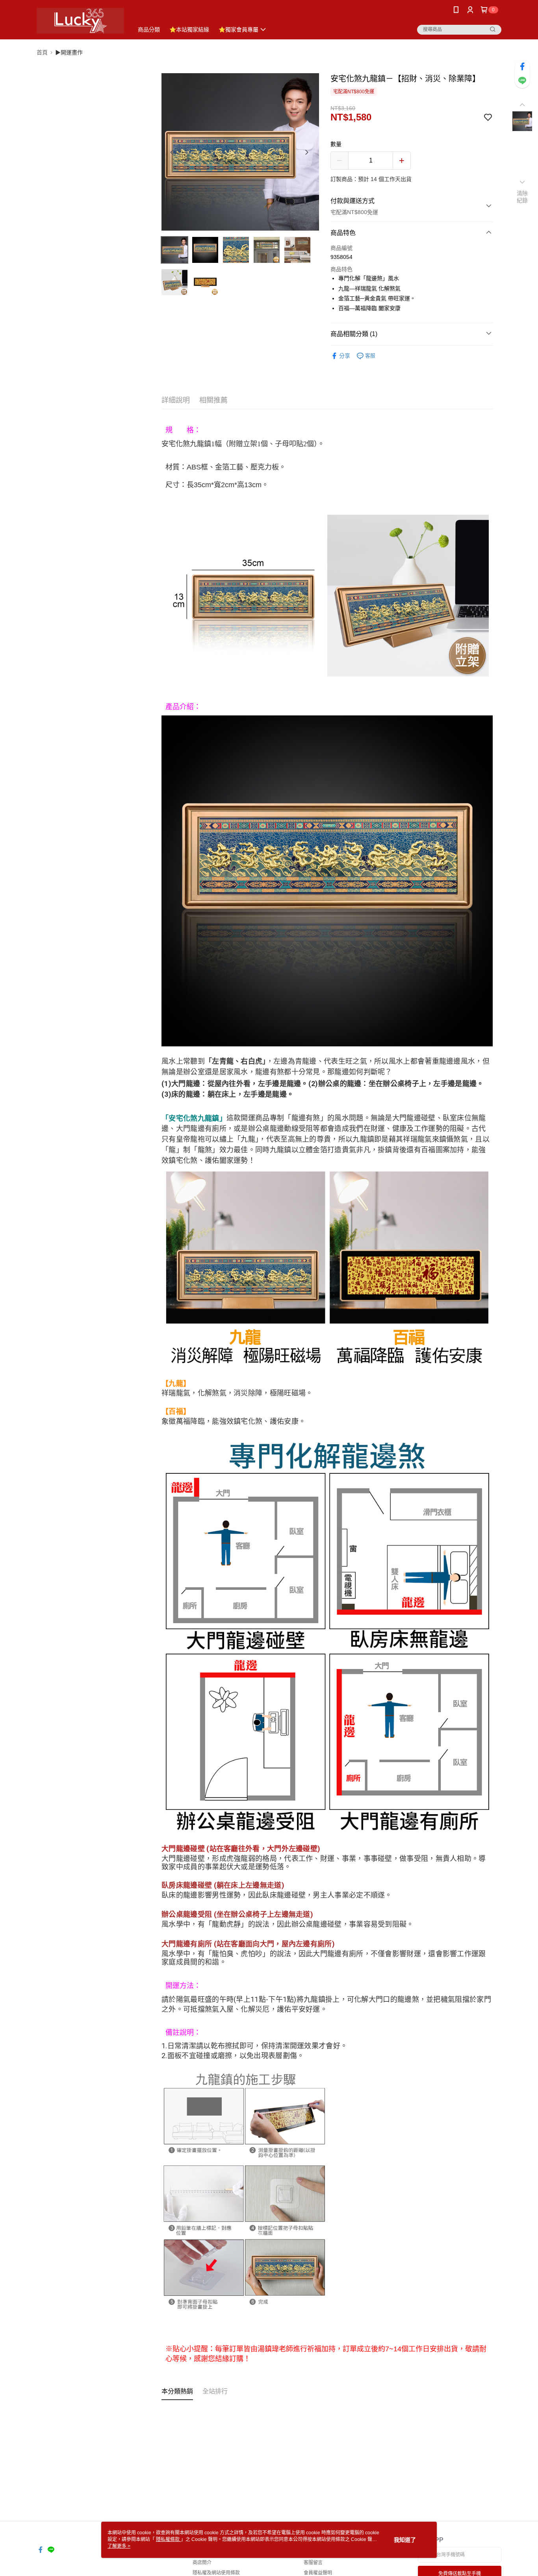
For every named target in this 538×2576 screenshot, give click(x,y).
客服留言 (313, 2563)
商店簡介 (202, 2563)
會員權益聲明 (318, 2573)
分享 (345, 356)
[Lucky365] (80, 21)
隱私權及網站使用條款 (216, 2573)
